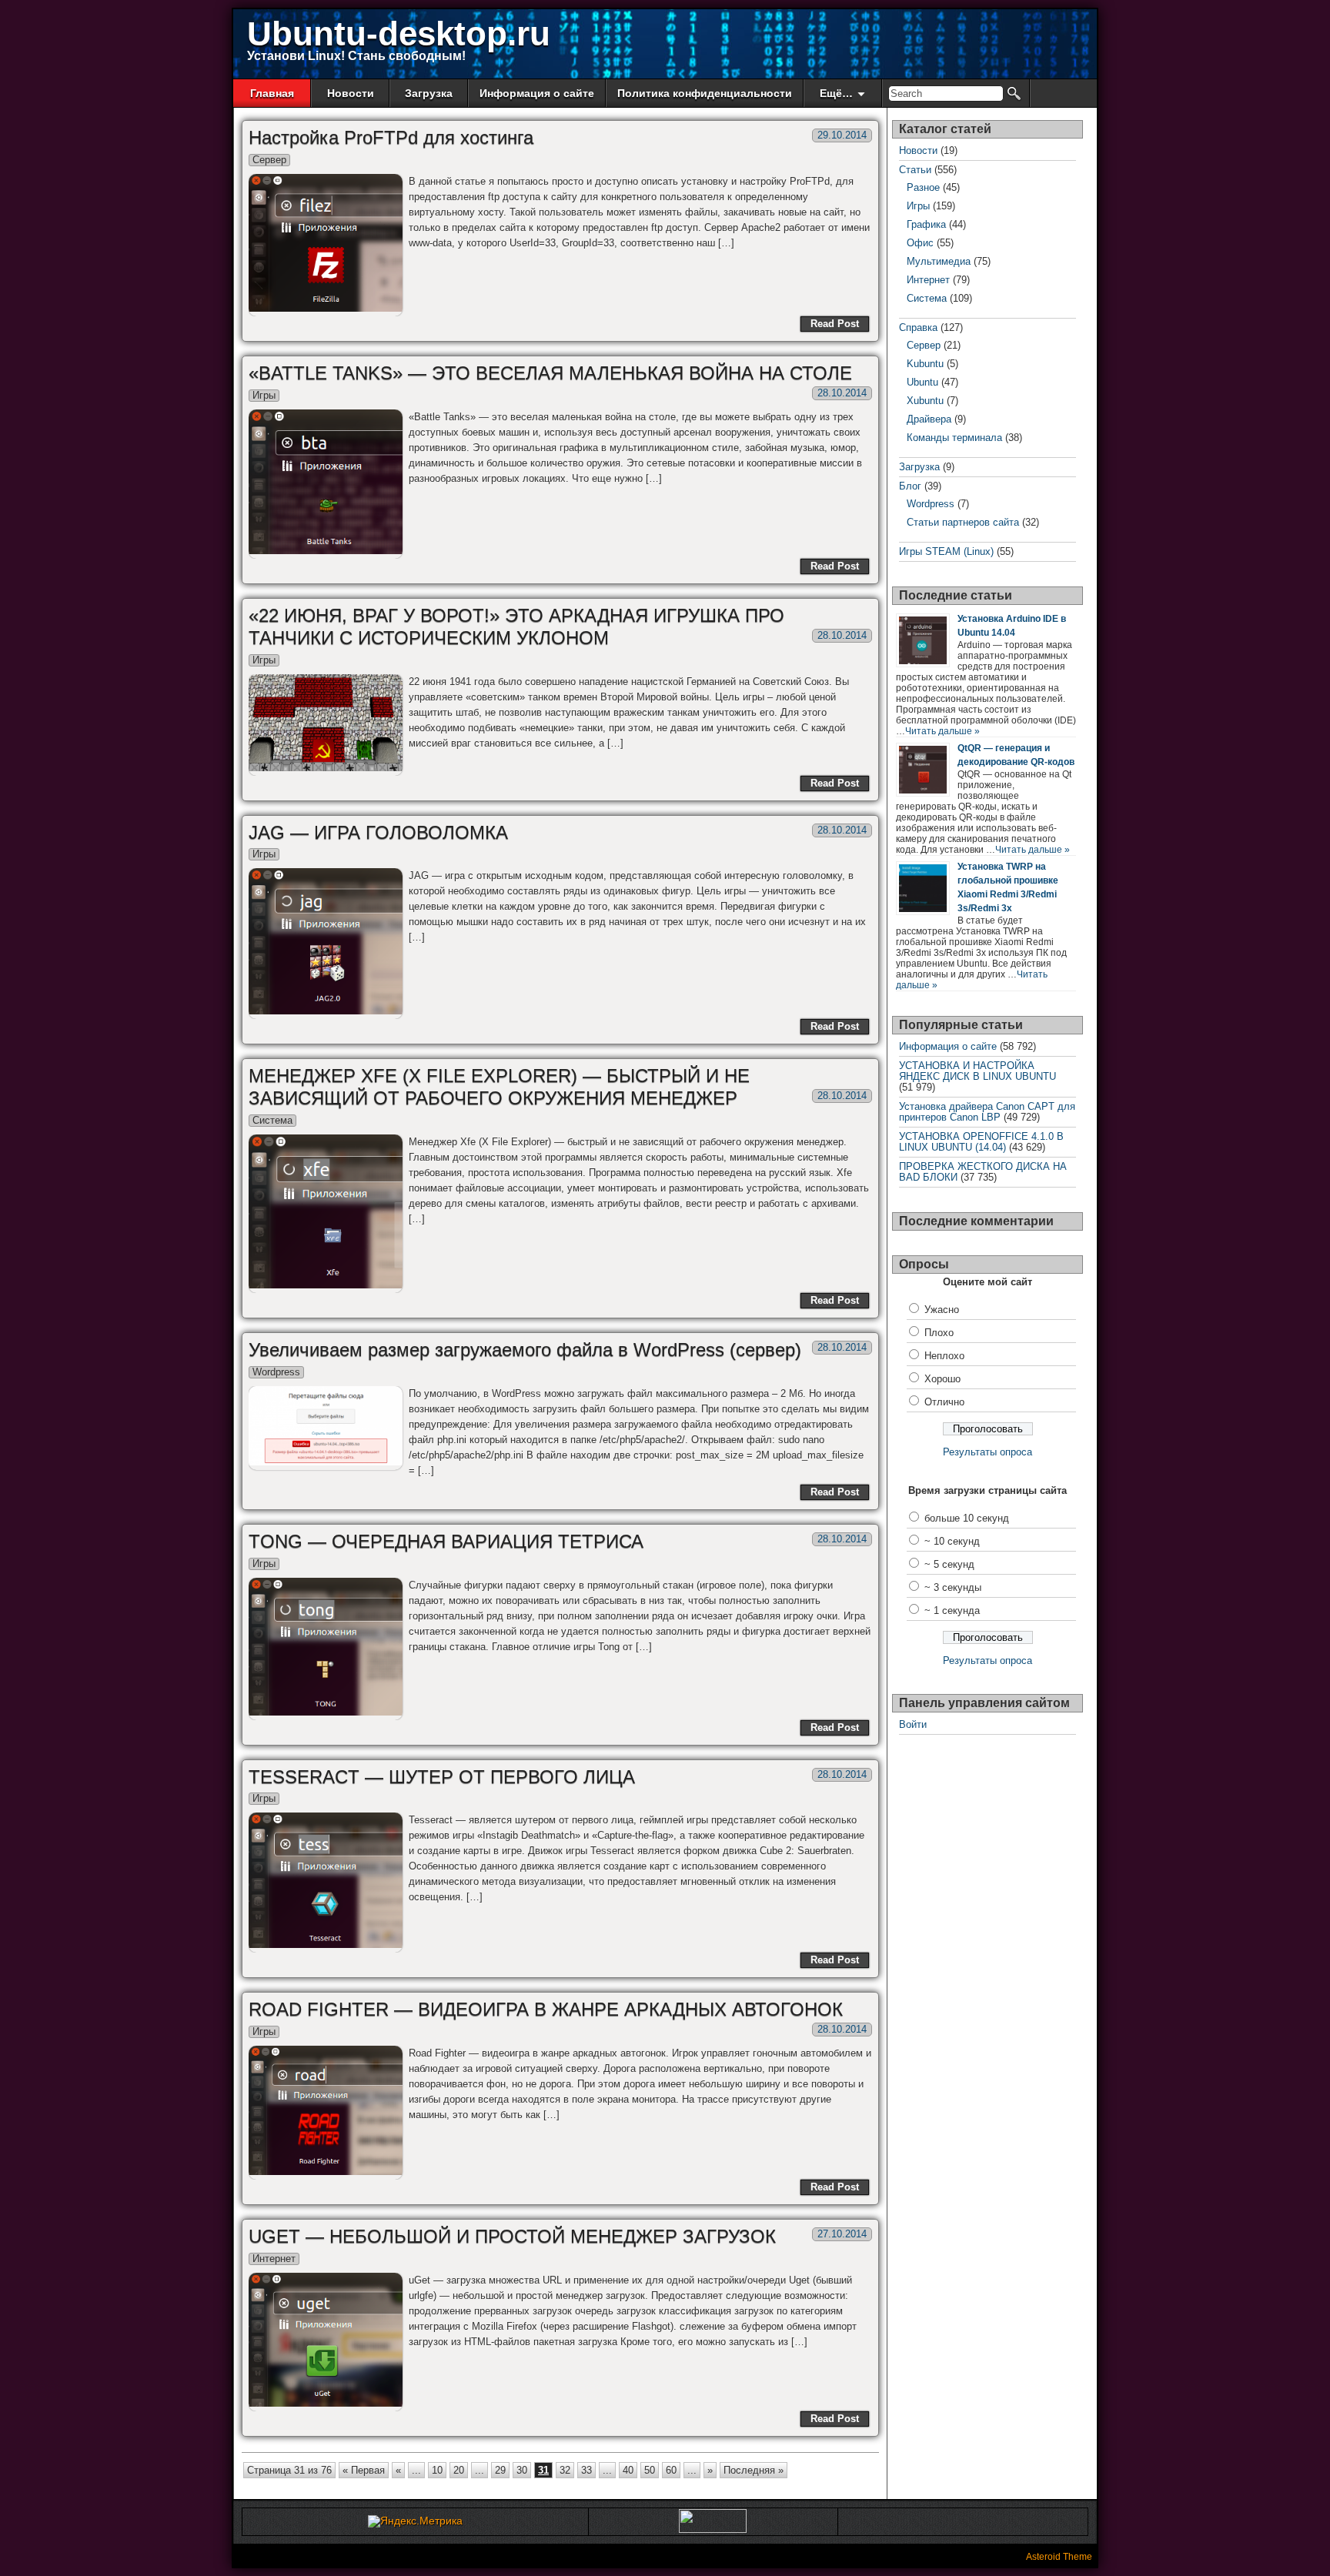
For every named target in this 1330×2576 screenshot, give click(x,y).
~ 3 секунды (953, 1587)
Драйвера (929, 419)
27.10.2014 (842, 2234)
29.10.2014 (842, 135)
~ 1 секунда (952, 1610)
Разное (923, 187)
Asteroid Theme (1059, 2557)
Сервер (269, 160)
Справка (918, 327)
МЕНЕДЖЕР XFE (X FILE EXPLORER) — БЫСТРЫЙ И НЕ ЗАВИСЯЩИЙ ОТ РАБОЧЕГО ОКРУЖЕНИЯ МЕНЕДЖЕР (499, 1087)
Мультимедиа (939, 261)
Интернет (274, 2259)
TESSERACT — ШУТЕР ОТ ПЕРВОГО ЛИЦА (442, 1777)
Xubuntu (925, 401)
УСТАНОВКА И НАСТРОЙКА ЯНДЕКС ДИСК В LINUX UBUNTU (977, 1071)
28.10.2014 (842, 393)
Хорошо (942, 1379)
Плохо (939, 1333)
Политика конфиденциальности (705, 93)
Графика (926, 224)
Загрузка (429, 93)
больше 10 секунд (967, 1518)
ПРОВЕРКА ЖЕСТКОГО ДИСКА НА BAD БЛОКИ (983, 1172)
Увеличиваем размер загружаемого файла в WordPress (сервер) (525, 1350)
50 (650, 2470)
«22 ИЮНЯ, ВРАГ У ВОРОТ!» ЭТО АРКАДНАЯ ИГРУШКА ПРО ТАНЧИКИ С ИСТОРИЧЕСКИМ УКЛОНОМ (516, 626)
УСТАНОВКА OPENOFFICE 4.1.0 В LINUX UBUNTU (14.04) (981, 1142)
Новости (351, 93)
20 (459, 2470)
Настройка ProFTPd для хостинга (391, 137)
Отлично (944, 1402)
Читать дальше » (942, 731)
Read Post (835, 324)
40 (628, 2470)
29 (500, 2470)
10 (437, 2470)
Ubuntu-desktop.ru (399, 33)
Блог (910, 486)
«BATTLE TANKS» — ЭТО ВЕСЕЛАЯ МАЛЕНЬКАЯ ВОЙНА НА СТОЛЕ (550, 373)
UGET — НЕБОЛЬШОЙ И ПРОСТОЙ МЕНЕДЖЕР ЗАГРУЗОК (512, 2236)
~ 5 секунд (949, 1564)
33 (586, 2470)
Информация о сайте (537, 93)
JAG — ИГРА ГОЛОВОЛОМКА (378, 832)
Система (272, 1120)
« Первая (364, 2470)
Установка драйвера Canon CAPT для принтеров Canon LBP (987, 1112)
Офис (920, 243)
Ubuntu (922, 382)
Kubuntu (925, 364)
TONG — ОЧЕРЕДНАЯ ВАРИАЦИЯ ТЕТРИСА (446, 1541)
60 (671, 2470)
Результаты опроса (987, 1452)
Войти (913, 1724)
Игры (264, 395)
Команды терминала (954, 438)
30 (522, 2470)
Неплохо (944, 1356)
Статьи (915, 170)
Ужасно (942, 1310)
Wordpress (276, 1372)
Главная (272, 93)
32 (565, 2470)
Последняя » (754, 2470)
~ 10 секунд (952, 1541)
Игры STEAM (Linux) (946, 551)
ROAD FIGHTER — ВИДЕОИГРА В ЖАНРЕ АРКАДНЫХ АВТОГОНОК (546, 2009)
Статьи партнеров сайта (963, 522)
